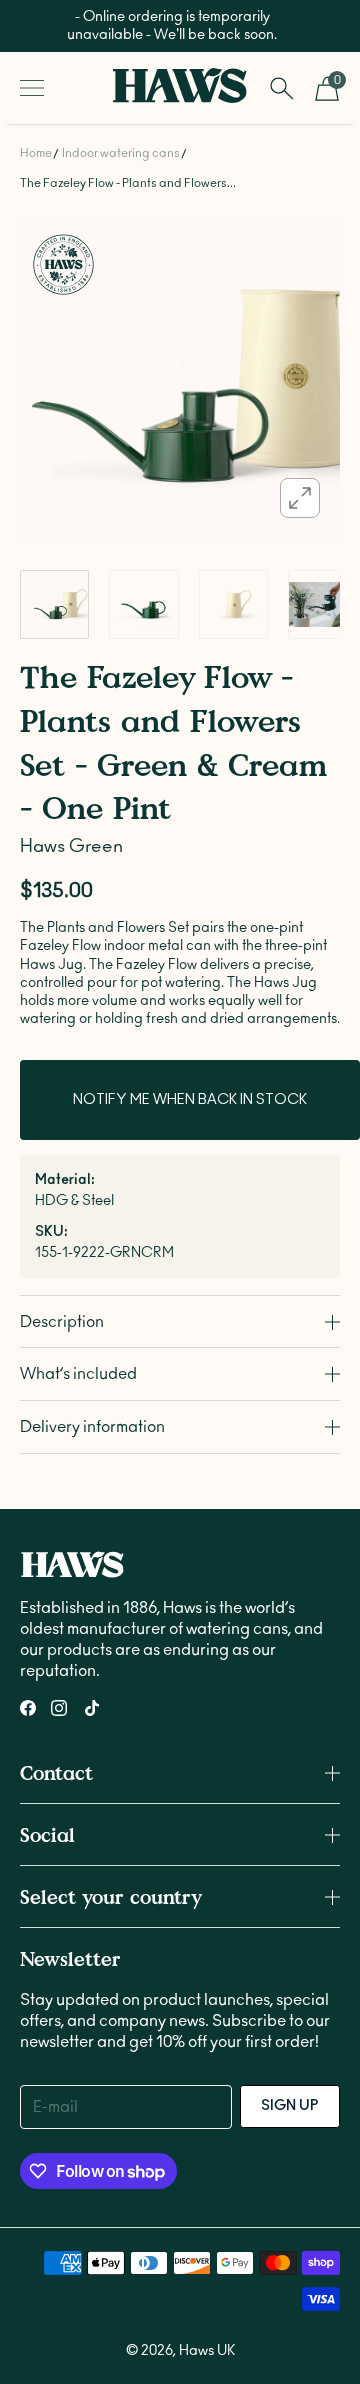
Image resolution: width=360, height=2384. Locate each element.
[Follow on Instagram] (59, 1708)
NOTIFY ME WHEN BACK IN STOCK (190, 1100)
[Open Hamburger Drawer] (32, 88)
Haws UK (207, 2351)
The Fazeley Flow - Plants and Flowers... (128, 183)
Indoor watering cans (121, 153)
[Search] (281, 88)
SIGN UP (290, 2106)
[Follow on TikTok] (92, 1708)
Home (36, 153)
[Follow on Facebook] (28, 1708)
